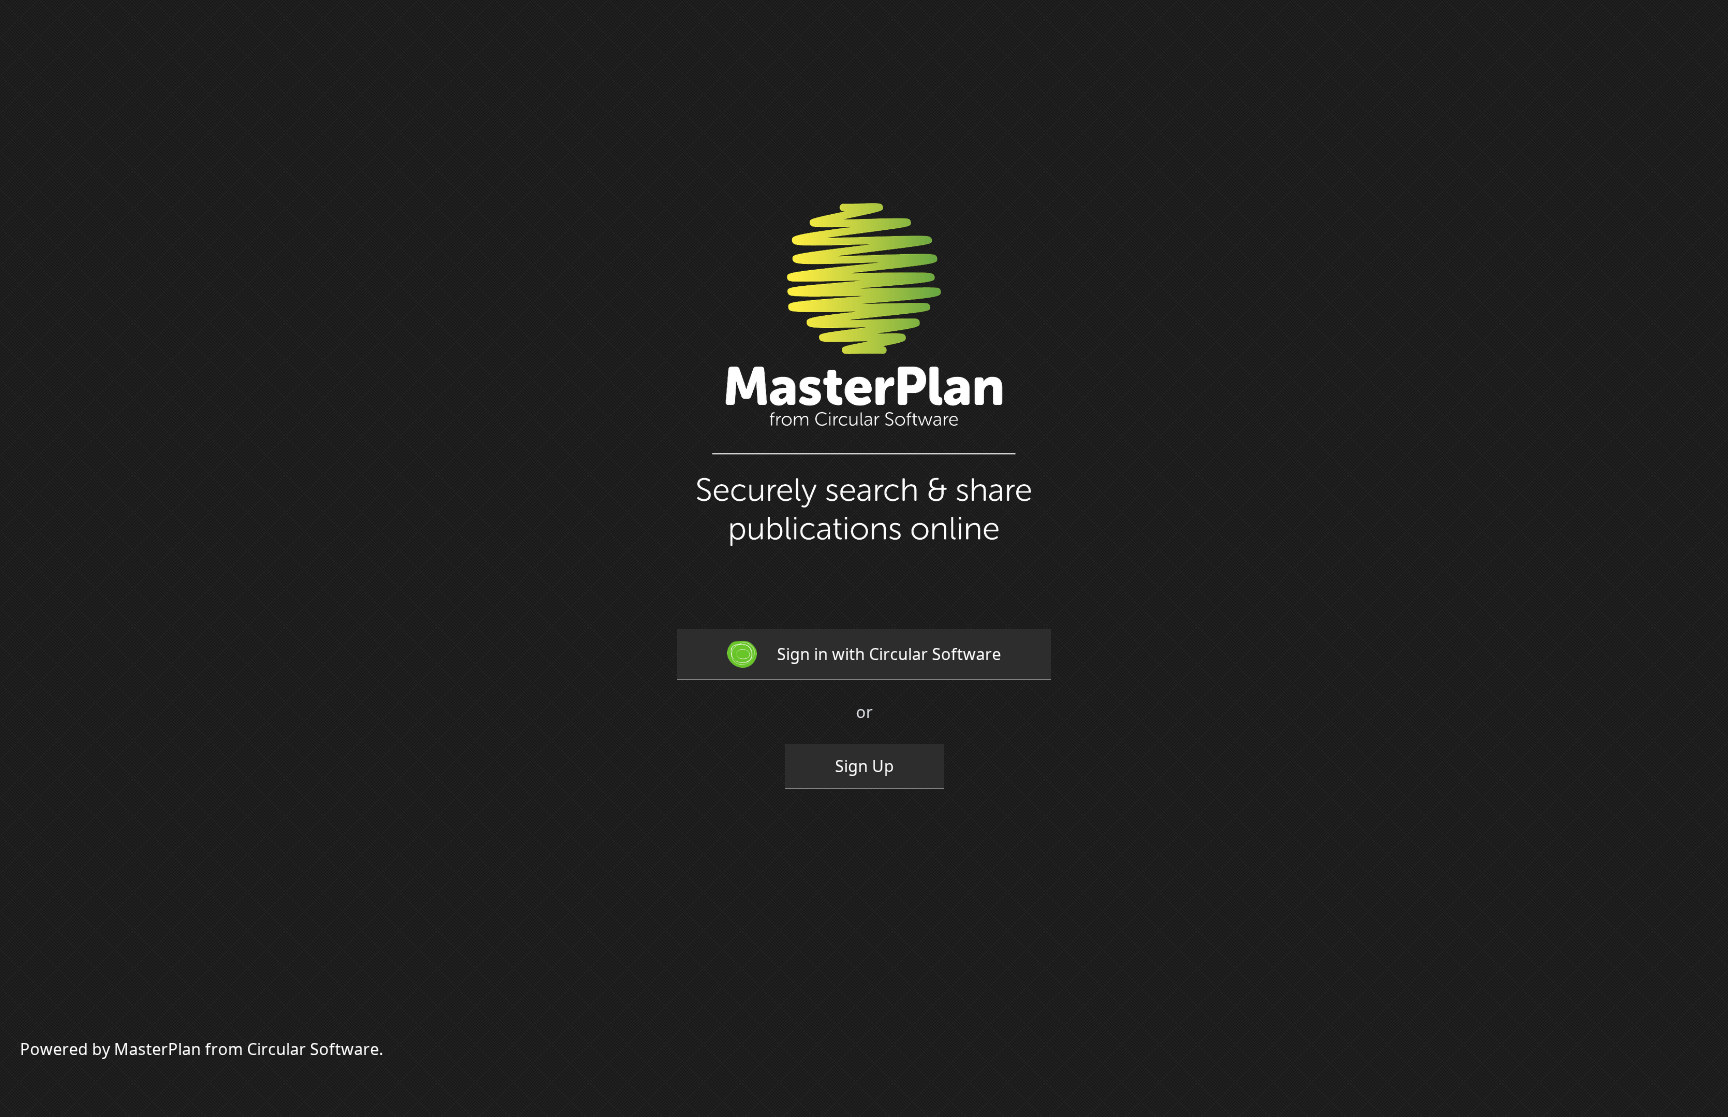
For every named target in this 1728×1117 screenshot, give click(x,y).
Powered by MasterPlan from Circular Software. (201, 1049)
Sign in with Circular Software (889, 654)
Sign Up (864, 766)
